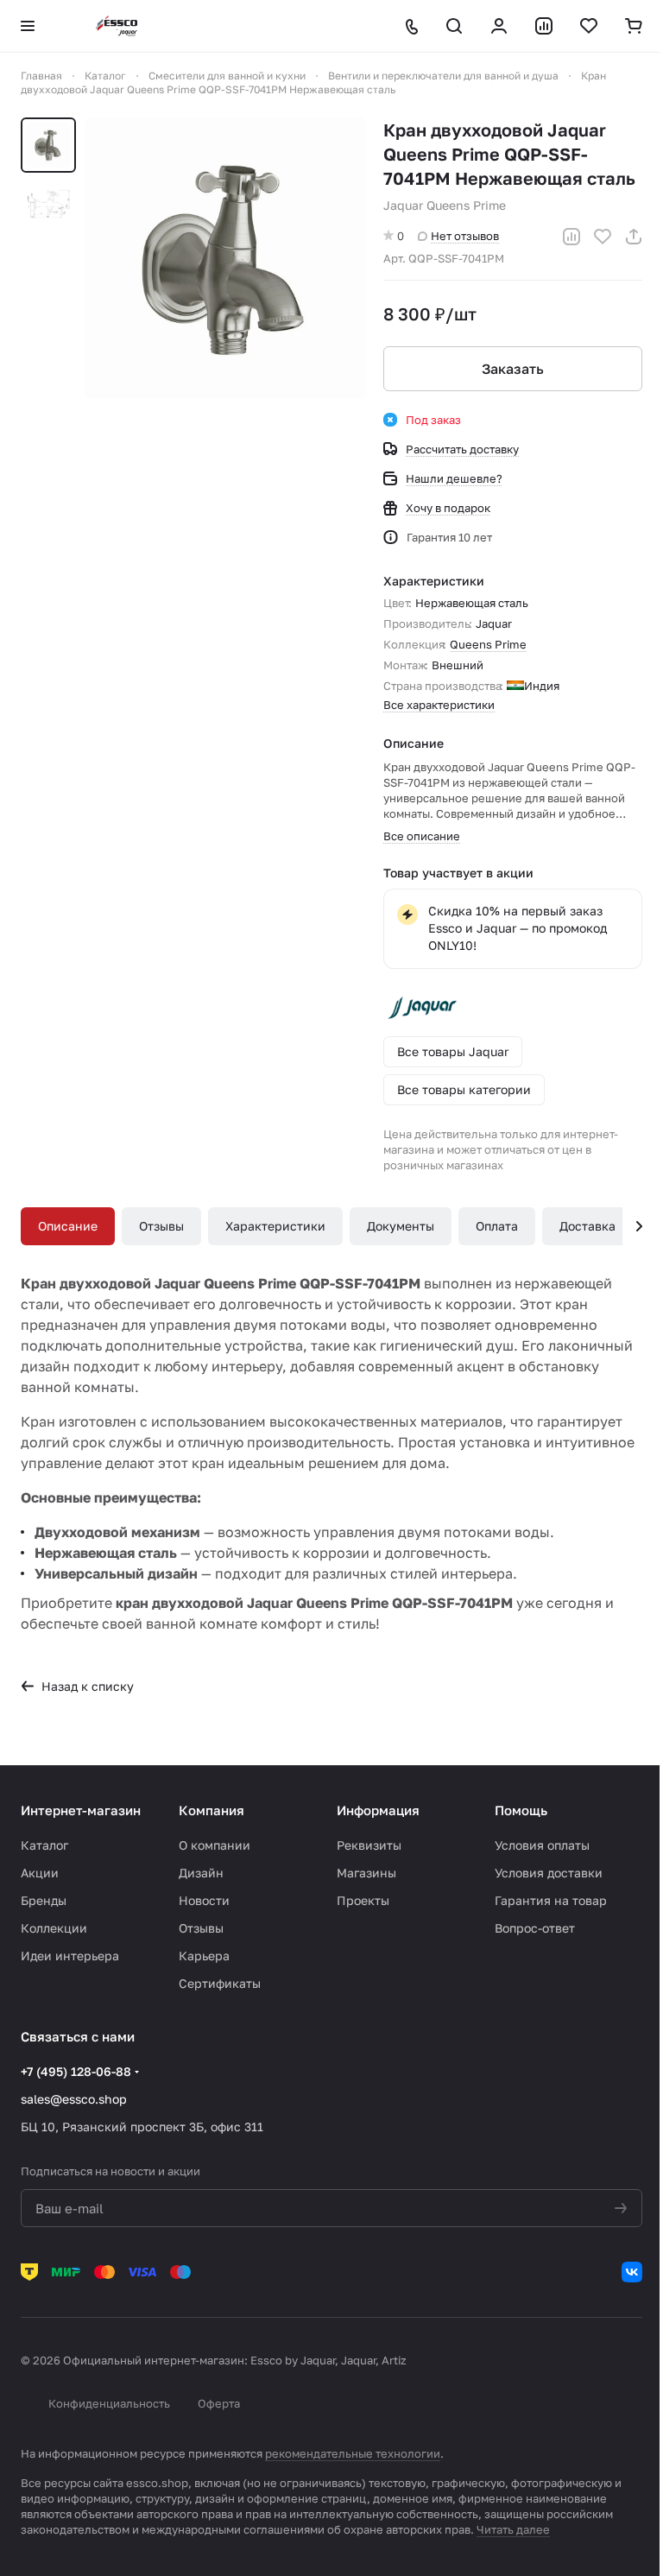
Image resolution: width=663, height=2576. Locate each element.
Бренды (44, 1900)
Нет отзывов (465, 236)
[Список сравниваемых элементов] (544, 26)
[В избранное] (603, 237)
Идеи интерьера (70, 1956)
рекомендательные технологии (353, 2453)
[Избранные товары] (589, 26)
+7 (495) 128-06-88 (76, 2071)
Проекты (363, 1900)
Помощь (521, 1810)
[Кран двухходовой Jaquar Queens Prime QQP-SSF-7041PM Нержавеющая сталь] (225, 258)
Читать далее (513, 2529)
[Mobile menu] (28, 26)
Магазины (366, 1873)
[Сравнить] (571, 237)
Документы (401, 1226)
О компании (215, 1845)
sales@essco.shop (74, 2099)
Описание (68, 1226)
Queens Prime (488, 644)
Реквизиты (369, 1845)
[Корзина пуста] (634, 26)
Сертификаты (220, 1983)
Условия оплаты (542, 1845)
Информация (378, 1810)
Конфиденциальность (109, 2403)
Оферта (219, 2403)
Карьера (204, 1956)
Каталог (44, 1845)
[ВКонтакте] (632, 2272)
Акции (40, 1873)
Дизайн (201, 1873)
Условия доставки (549, 1873)
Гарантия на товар (551, 1900)
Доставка (587, 1226)
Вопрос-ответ (535, 1928)
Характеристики (275, 1226)
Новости (204, 1900)
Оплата (497, 1226)
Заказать (513, 369)
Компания (212, 1810)
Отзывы (161, 1226)
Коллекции (54, 1928)
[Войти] (499, 26)
